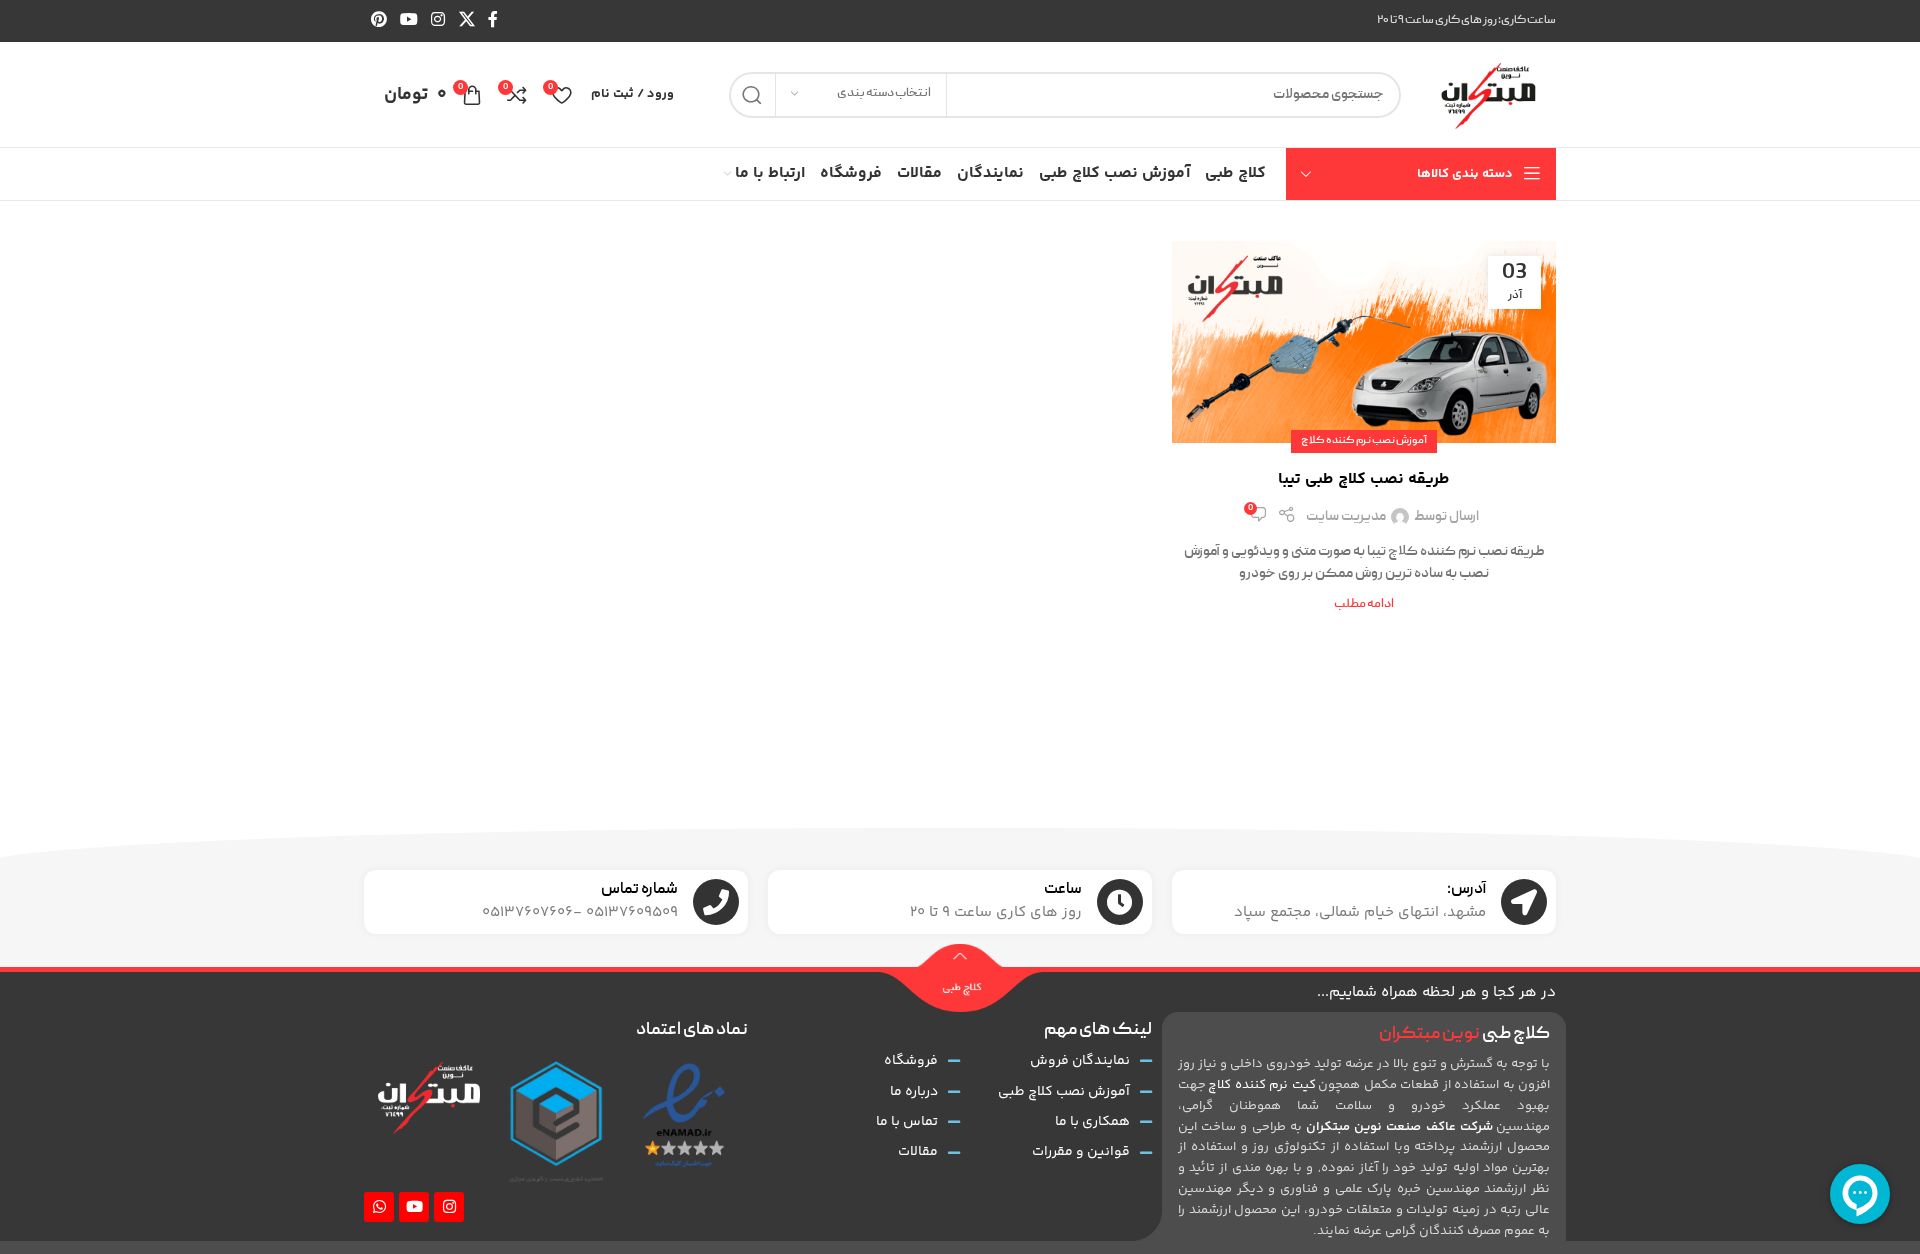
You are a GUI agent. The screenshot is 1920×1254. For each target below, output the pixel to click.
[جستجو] (752, 95)
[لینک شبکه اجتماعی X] (466, 20)
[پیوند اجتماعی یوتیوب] (408, 20)
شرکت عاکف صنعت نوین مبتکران (1399, 1127)
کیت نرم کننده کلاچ (1261, 1085)
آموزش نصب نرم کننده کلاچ (1364, 441)
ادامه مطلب (1364, 604)
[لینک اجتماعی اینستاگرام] (438, 20)
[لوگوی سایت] (1488, 95)
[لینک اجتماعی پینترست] (378, 20)
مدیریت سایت (1346, 517)
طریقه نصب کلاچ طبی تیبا (1364, 479)
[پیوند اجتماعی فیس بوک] (492, 20)
